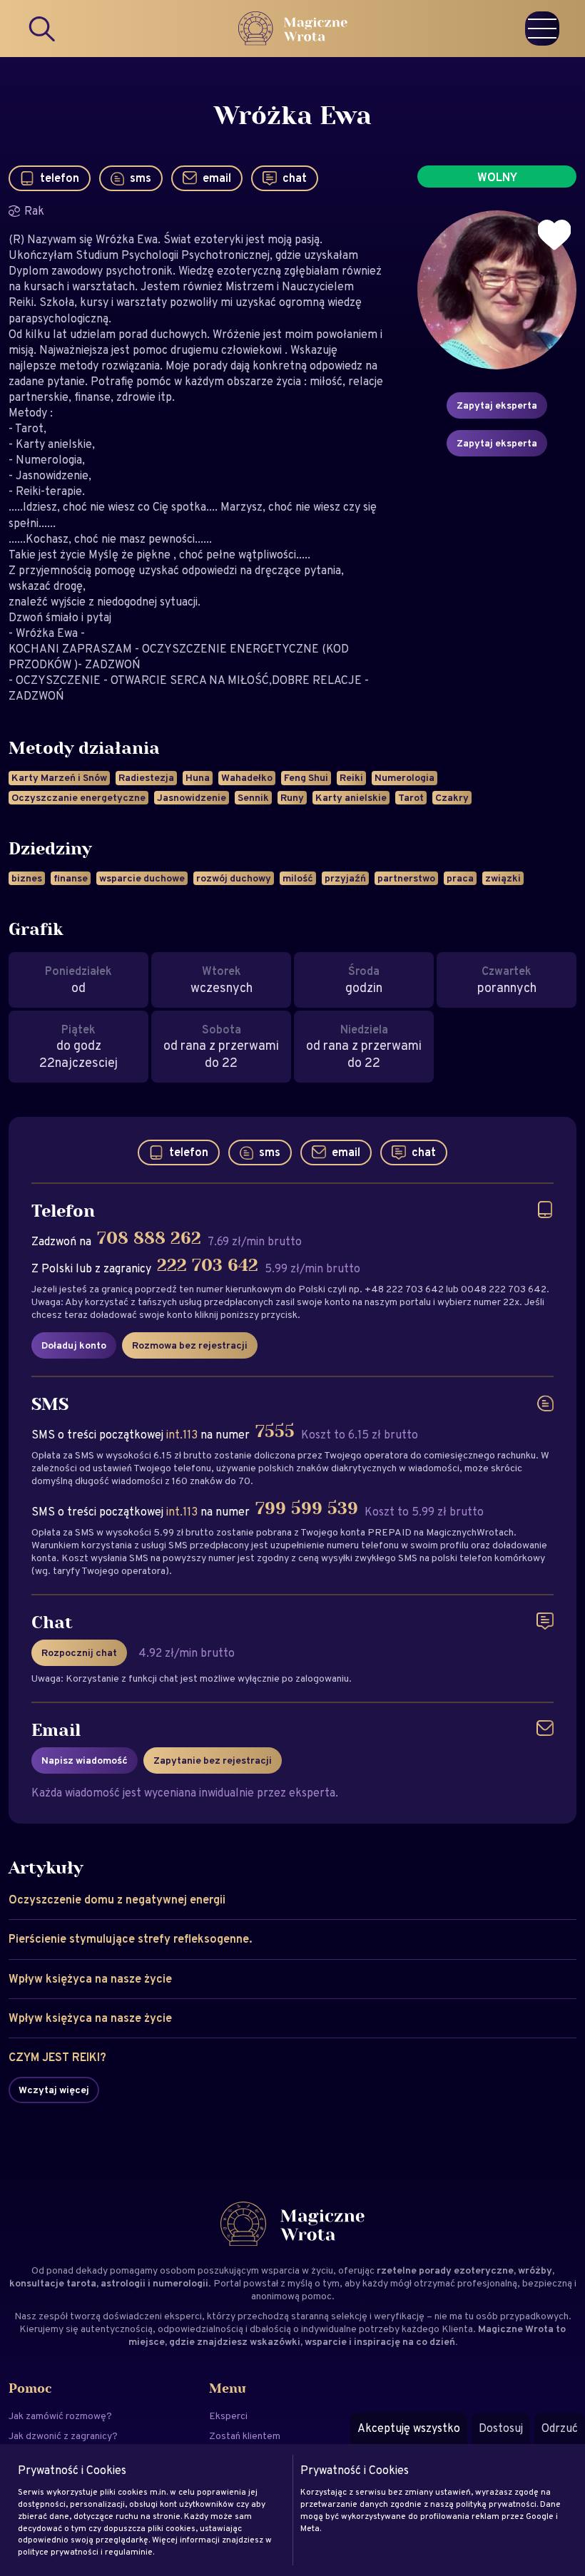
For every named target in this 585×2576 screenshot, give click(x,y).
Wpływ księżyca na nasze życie (90, 1979)
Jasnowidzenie (192, 797)
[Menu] (542, 29)
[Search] (43, 29)
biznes (27, 878)
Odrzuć (560, 2428)
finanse (71, 878)
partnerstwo (406, 878)
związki (503, 878)
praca (460, 878)
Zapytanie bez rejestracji (213, 1760)
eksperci (183, 2316)
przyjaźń (345, 878)
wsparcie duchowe (142, 878)
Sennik (253, 797)
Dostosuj (501, 2428)
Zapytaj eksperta (497, 405)
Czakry (452, 797)
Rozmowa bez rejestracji (190, 1345)
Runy (292, 797)
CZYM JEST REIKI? (57, 2057)
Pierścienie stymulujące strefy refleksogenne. (130, 1939)
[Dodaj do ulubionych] (554, 235)
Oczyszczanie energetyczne (78, 797)
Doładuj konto (74, 1345)
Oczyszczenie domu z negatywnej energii (117, 1900)
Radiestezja (146, 777)
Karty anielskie (351, 797)
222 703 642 (208, 1266)
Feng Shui (306, 777)
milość (298, 878)
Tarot (411, 797)
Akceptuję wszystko (409, 2428)
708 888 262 (149, 1239)
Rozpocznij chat (79, 1652)
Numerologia (405, 777)
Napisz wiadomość (85, 1760)
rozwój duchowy (234, 878)
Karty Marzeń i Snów (59, 777)
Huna (198, 777)
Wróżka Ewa (293, 116)
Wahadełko (247, 777)
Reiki (351, 777)
